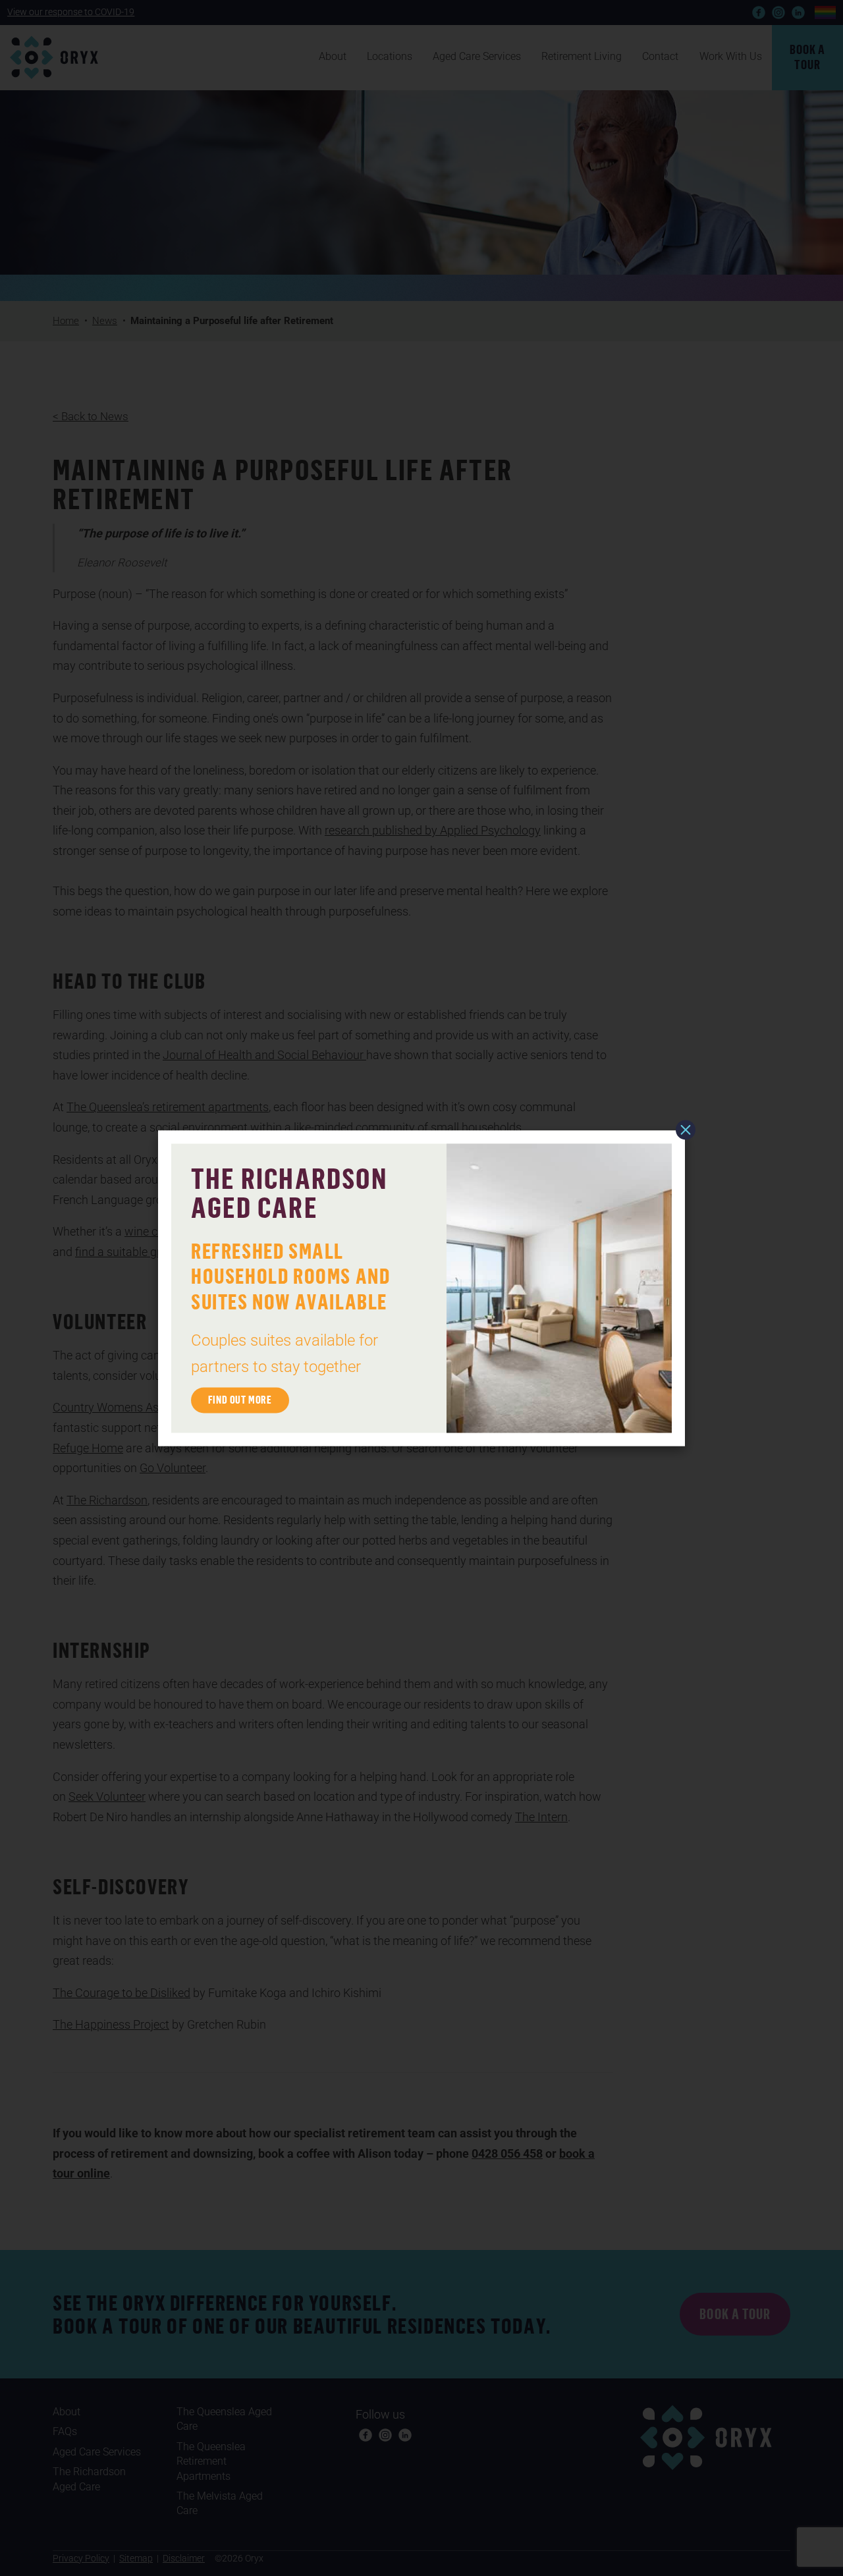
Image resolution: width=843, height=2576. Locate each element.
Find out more (240, 1400)
